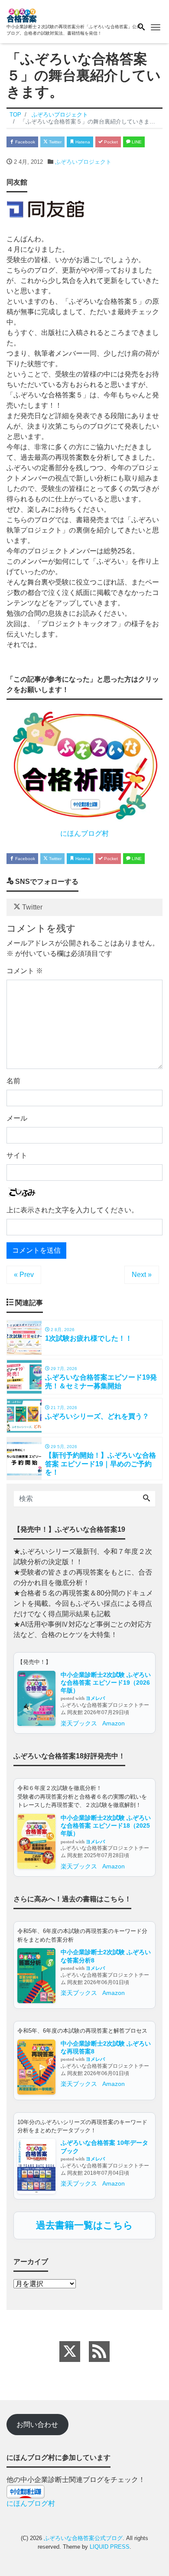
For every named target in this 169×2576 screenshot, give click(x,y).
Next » (142, 1275)
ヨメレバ (95, 1698)
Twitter (55, 142)
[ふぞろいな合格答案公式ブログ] (22, 15)
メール (17, 1118)
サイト (17, 1155)
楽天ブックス (79, 1723)
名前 (13, 1081)
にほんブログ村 (84, 833)
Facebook (24, 142)
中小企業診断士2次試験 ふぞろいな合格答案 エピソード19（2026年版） (106, 1683)
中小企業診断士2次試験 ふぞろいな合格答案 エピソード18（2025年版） (106, 1826)
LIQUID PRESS (110, 2547)
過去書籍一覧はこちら (84, 2225)
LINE (136, 142)
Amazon (114, 1723)
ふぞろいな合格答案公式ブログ (83, 2538)
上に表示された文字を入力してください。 (72, 1210)
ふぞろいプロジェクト (83, 162)
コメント (25, 971)
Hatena (82, 142)
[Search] (146, 1499)
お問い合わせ (37, 2425)
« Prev (24, 1275)
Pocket (110, 142)
